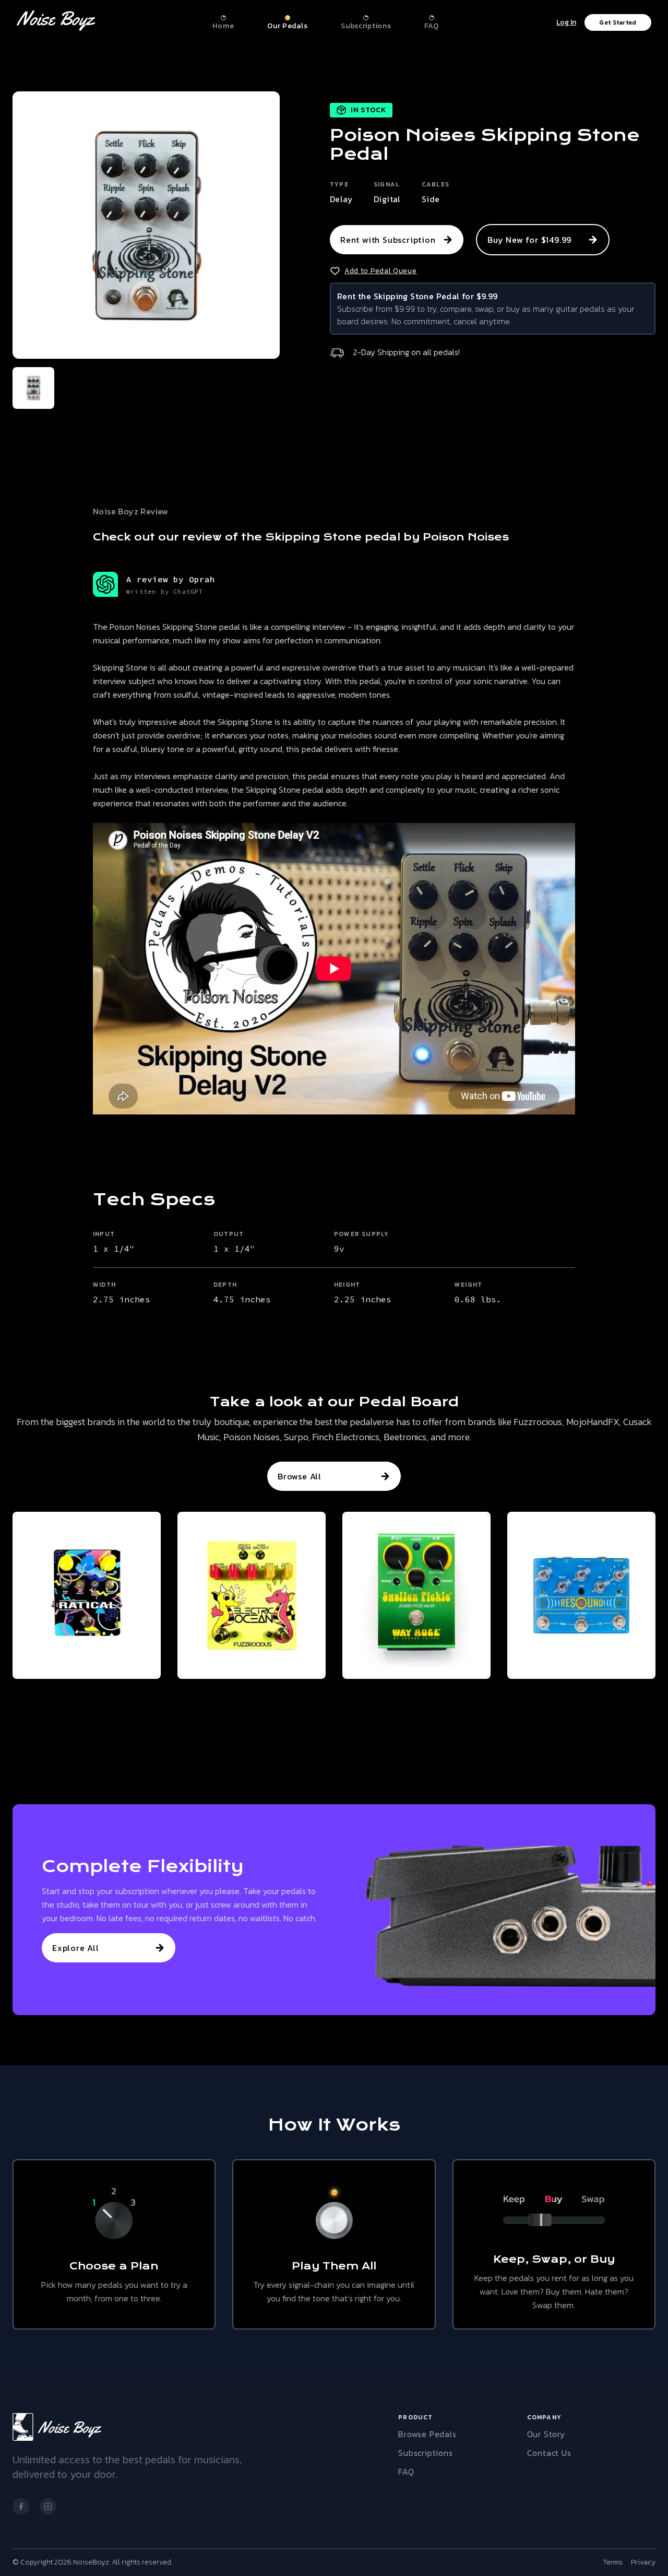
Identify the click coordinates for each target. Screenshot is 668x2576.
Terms (613, 2562)
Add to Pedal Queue (381, 271)
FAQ (406, 2472)
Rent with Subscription (388, 240)
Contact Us (549, 2453)
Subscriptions (425, 2453)
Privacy (643, 2562)
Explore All (76, 1948)
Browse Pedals (427, 2434)
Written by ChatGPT (165, 591)
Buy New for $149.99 (529, 240)
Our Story (546, 2434)
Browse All (300, 1476)
